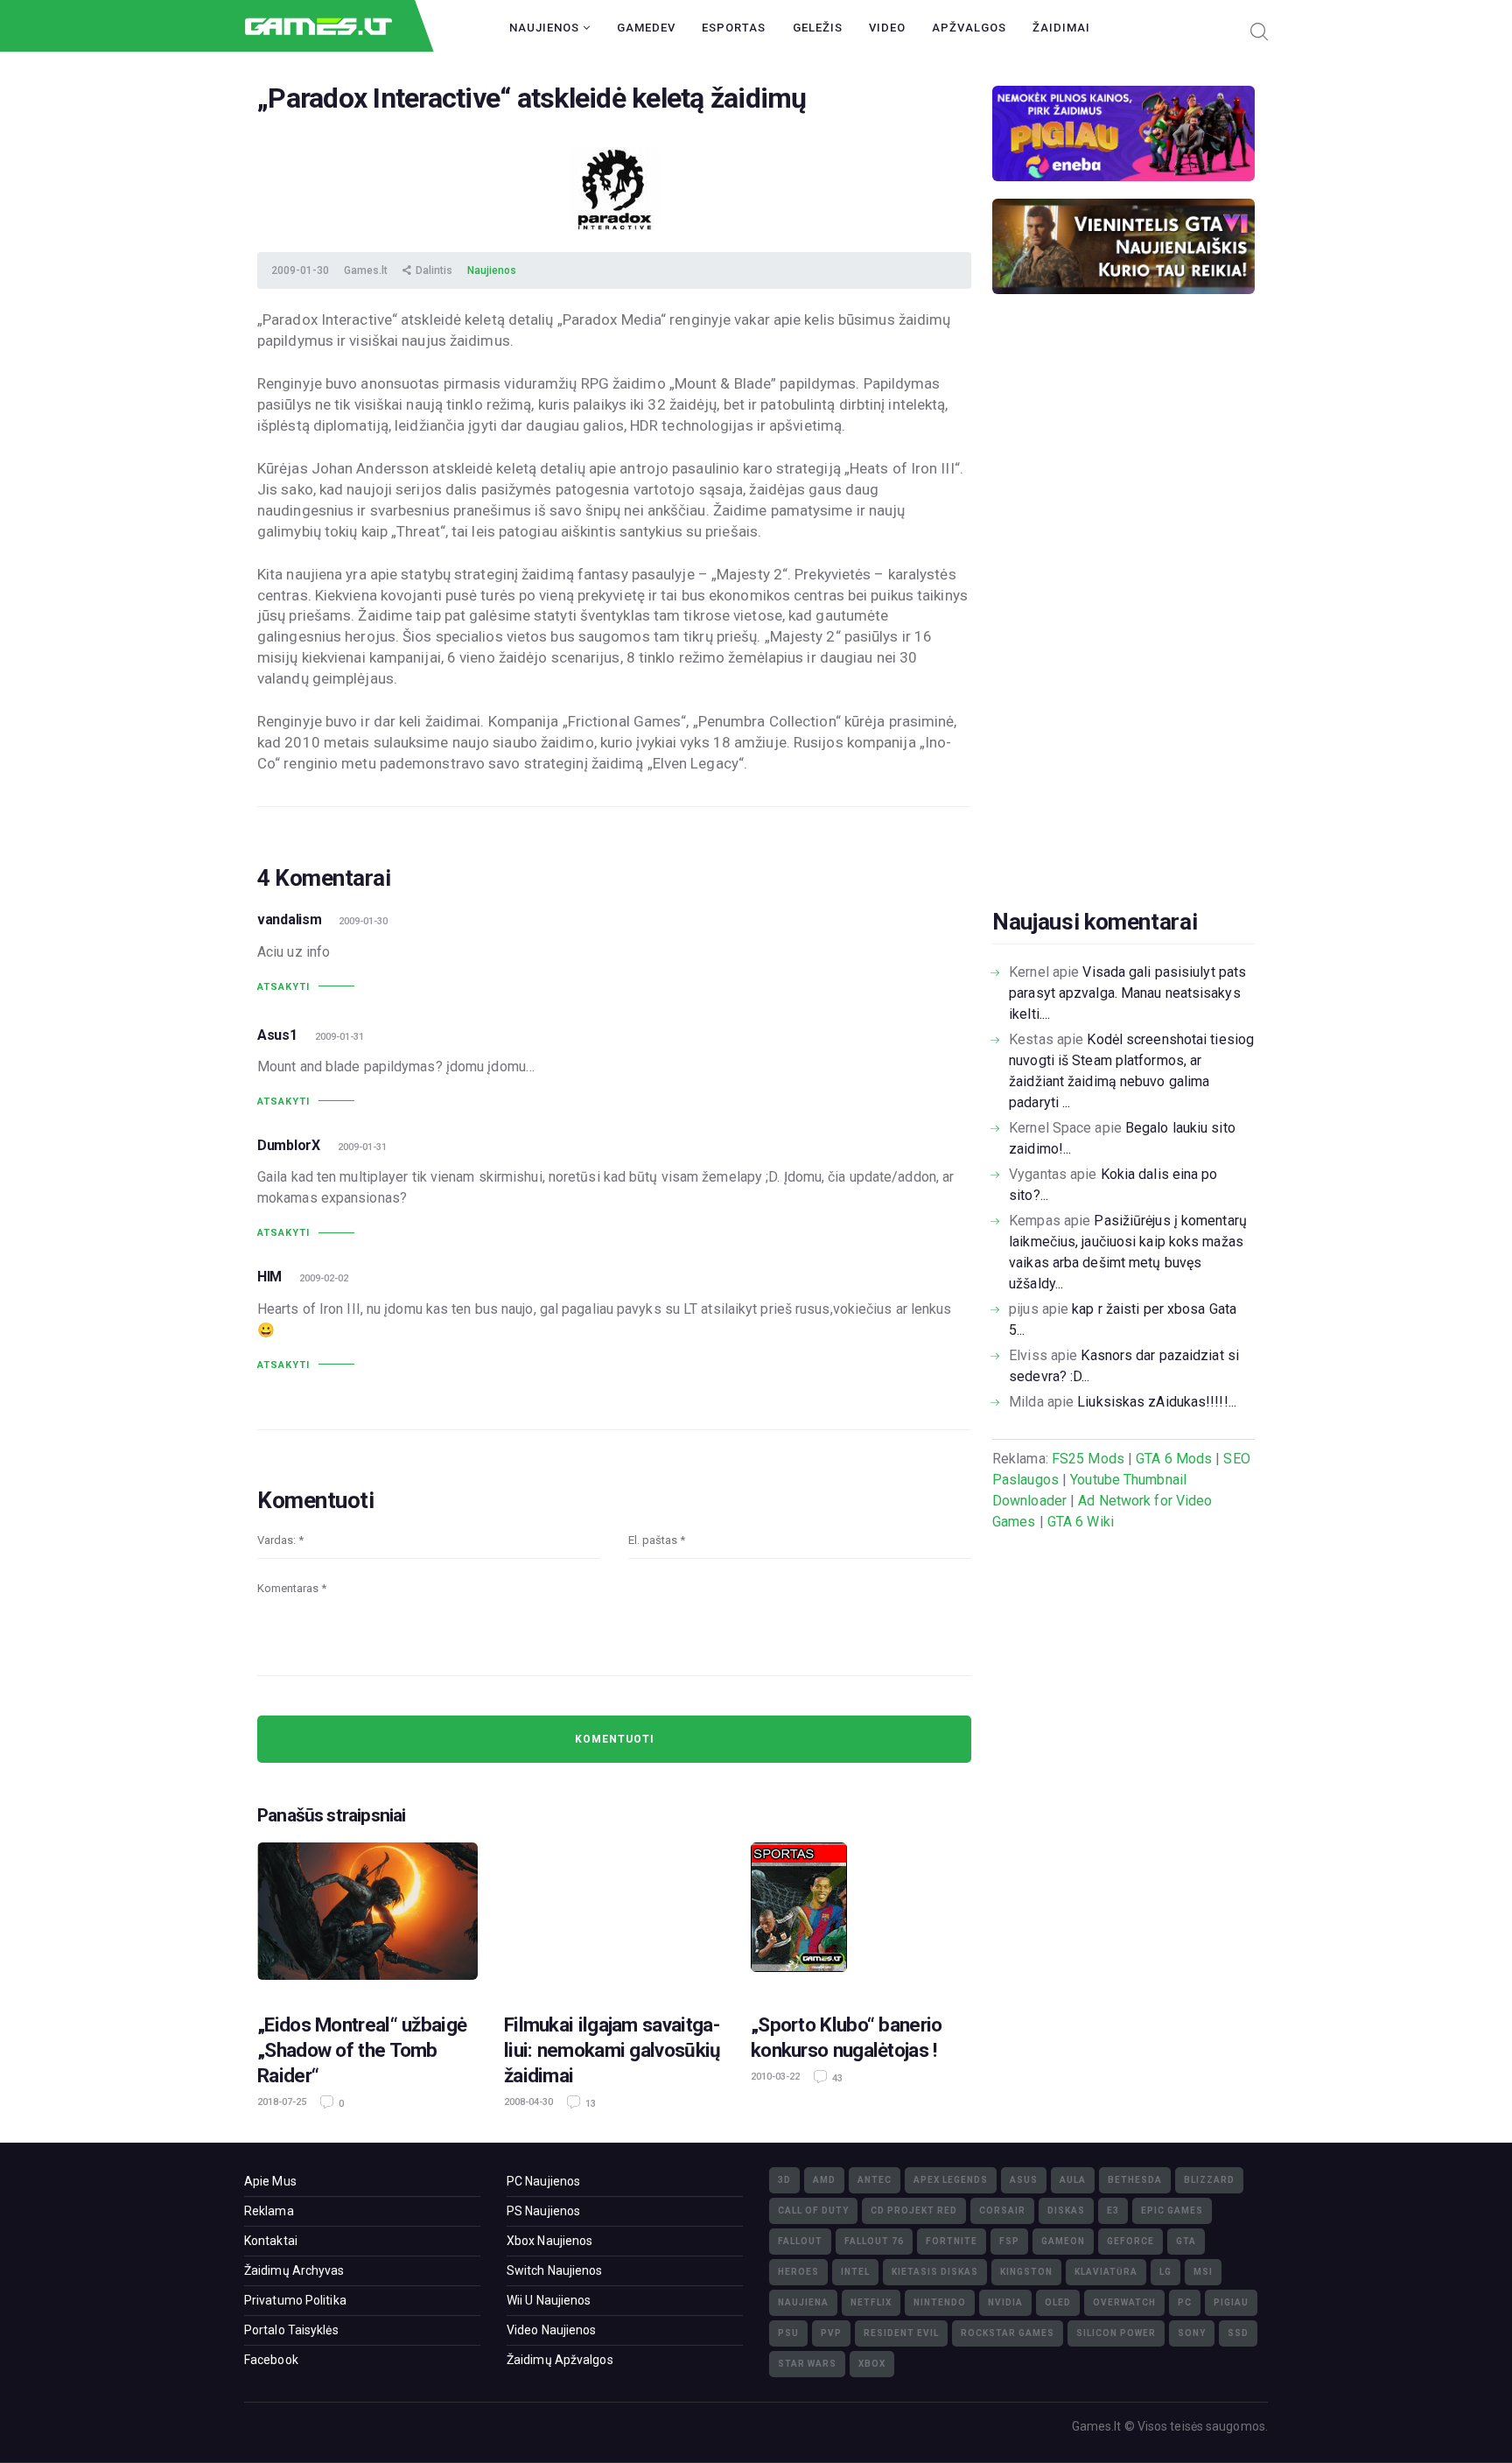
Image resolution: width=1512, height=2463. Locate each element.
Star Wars (807, 2364)
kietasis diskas (935, 2272)
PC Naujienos (543, 2181)
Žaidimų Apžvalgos (560, 2360)
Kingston (1026, 2272)
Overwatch (1124, 2302)
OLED (1058, 2302)
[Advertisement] (1123, 628)
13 (589, 2104)
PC (1185, 2302)
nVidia (1005, 2302)
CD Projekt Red (914, 2210)
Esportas (734, 28)
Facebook (271, 2360)
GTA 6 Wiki (1081, 1522)
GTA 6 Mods (1174, 1459)
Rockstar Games (1008, 2333)
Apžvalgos (969, 28)
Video (887, 28)
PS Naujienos (543, 2211)
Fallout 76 (874, 2241)
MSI (1203, 2272)
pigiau (1231, 2302)
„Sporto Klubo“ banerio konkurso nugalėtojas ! (847, 2037)
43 (836, 2078)
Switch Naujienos (555, 2270)
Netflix (871, 2302)
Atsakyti (283, 987)
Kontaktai (271, 2241)
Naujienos (546, 28)
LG (1165, 2272)
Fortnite (952, 2241)
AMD (824, 2180)
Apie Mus (270, 2181)
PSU (788, 2333)
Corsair (1002, 2210)
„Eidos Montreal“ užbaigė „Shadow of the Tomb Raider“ (362, 2050)
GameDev (646, 28)
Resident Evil (901, 2333)
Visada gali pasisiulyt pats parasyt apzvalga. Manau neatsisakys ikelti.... (1127, 993)
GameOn (1063, 2241)
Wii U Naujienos (549, 2300)
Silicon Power (1116, 2333)
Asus (1024, 2180)
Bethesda (1135, 2180)
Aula (1073, 2180)
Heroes (798, 2272)
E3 (1113, 2210)
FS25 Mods (1088, 1459)
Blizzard (1209, 2180)
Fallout (800, 2241)
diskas (1066, 2210)
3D (784, 2180)
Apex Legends (951, 2180)
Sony (1192, 2333)
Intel (855, 2272)
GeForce (1130, 2241)
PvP (831, 2333)
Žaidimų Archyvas (294, 2270)
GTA (1186, 2241)
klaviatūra (1106, 2272)
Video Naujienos (552, 2330)
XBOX (872, 2364)
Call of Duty (813, 2210)
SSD (1238, 2333)
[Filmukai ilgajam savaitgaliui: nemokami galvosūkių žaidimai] (614, 1917)
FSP (1009, 2241)
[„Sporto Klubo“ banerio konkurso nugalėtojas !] (861, 1917)
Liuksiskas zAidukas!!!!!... (1157, 1402)
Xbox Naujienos (549, 2241)
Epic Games (1172, 2210)
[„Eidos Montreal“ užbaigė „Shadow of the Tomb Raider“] (367, 1917)
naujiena (803, 2302)
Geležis (818, 28)
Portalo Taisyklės (291, 2330)
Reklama (269, 2211)
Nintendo (940, 2302)
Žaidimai (1061, 28)
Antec (875, 2180)
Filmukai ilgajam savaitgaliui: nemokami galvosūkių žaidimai (612, 2050)
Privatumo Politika (295, 2300)
